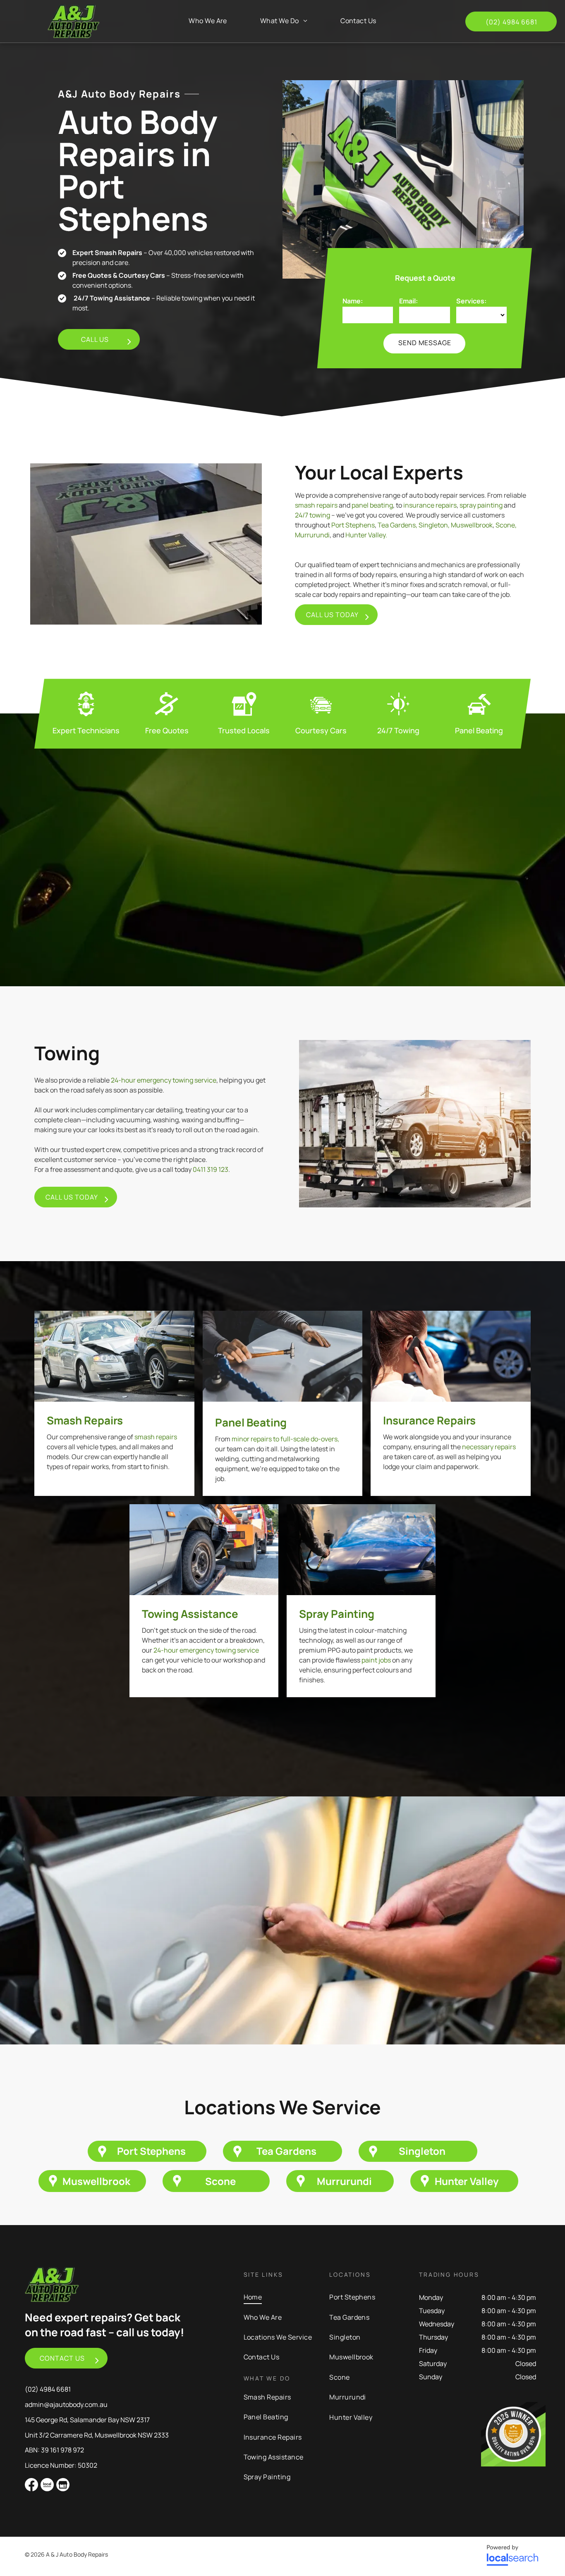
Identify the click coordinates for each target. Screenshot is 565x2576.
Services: (471, 301)
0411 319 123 (211, 1169)
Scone (505, 525)
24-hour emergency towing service (164, 1080)
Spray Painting (337, 1614)
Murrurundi (312, 535)
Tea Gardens (397, 525)
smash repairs (316, 505)
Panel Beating (251, 1422)
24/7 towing (312, 515)
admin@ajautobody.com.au (66, 2404)
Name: (353, 301)
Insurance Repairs (429, 1420)
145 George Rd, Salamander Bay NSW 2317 (87, 2420)
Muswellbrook (472, 525)
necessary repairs (489, 1447)
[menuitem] (208, 21)
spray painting (481, 505)
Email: (408, 301)
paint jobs (376, 1660)
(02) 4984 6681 (48, 2389)
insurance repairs (430, 505)
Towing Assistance (190, 1614)
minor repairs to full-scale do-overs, (285, 1439)
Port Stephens (353, 525)
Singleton (433, 525)
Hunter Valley (365, 535)
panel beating (372, 505)
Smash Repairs (85, 1420)
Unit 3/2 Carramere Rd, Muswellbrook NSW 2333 (97, 2435)
